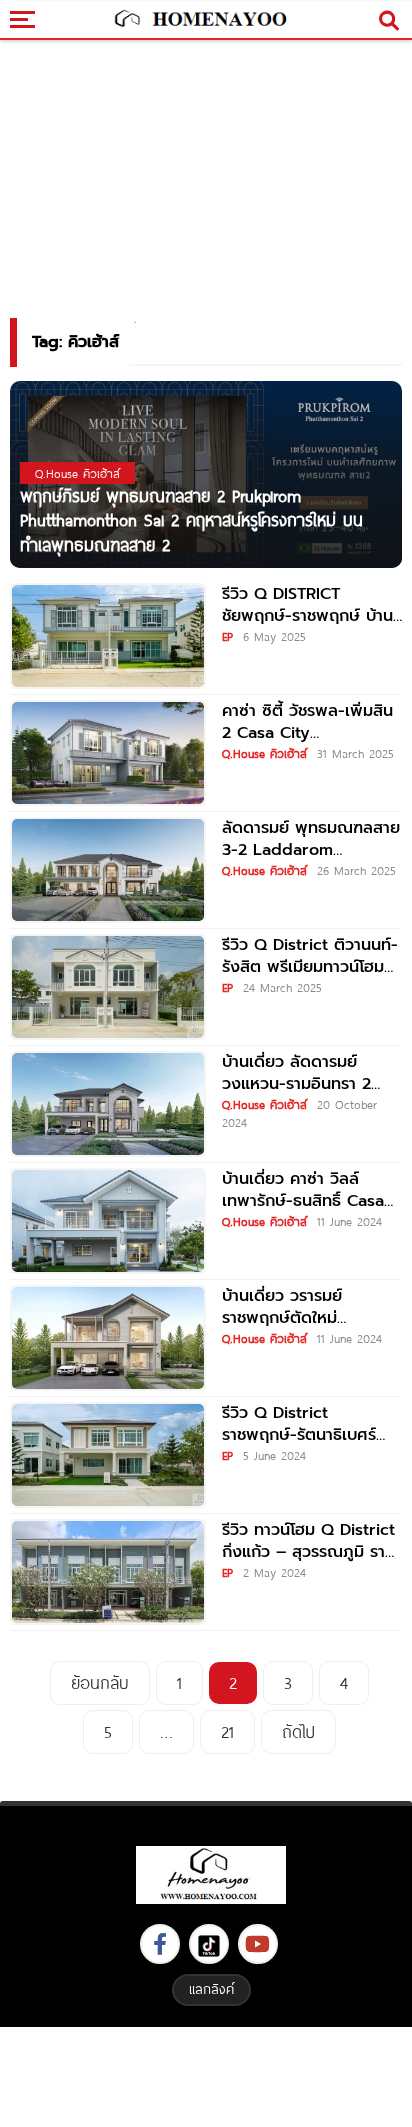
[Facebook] (160, 1944)
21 (227, 1731)
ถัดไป (298, 1731)
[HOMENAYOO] (199, 20)
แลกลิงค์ (211, 1989)
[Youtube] (258, 1944)
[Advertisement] (206, 2074)
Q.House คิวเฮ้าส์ (264, 753)
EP (227, 636)
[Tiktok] (209, 1944)
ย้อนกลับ (100, 1682)
